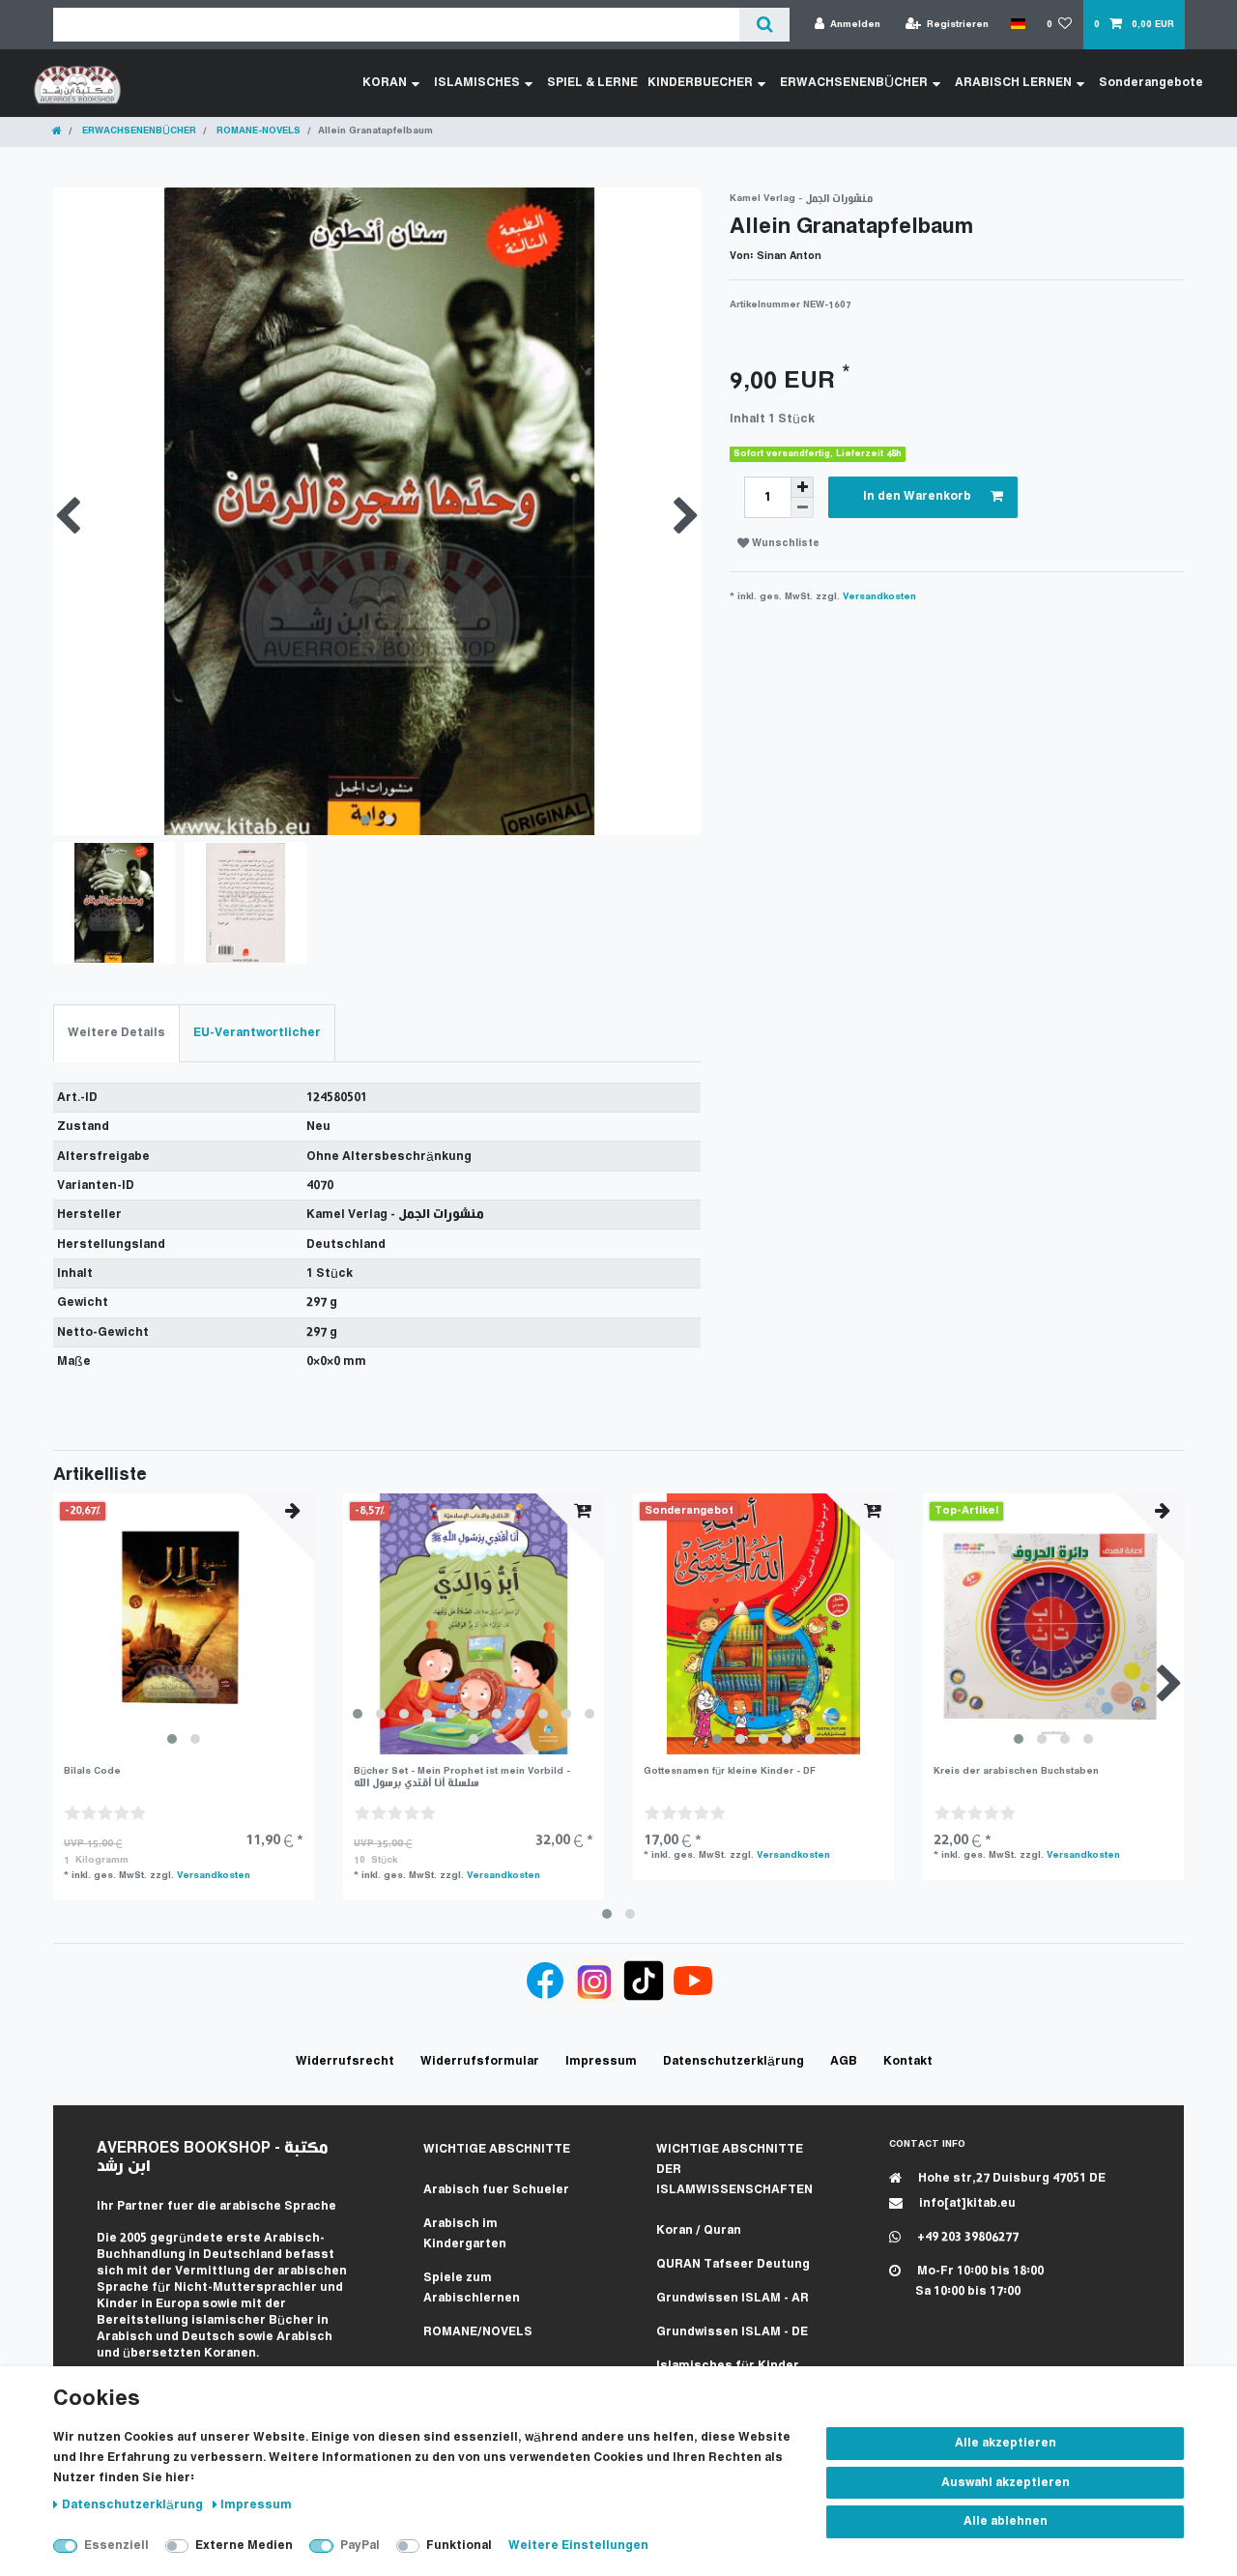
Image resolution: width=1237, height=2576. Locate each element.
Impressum (256, 2505)
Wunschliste (784, 544)
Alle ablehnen (1006, 2521)
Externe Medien (244, 2546)
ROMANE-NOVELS (257, 131)
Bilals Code (92, 1771)
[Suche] (764, 25)
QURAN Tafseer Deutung (733, 2264)
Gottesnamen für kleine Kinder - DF (730, 1771)
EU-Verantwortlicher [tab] (257, 1033)
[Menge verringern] (802, 508)
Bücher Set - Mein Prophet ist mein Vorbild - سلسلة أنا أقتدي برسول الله (462, 1777)
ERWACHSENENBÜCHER (854, 83)
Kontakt (908, 2061)
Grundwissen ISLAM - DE (732, 2332)
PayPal (360, 2546)
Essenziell (116, 2546)
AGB (844, 2061)
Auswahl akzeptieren (1006, 2483)
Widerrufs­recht (345, 2061)
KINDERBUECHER (700, 83)
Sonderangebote (1151, 83)
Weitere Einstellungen (578, 2546)
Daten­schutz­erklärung (134, 2505)
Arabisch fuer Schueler (496, 2190)
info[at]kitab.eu (966, 2203)
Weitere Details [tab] (116, 1033)
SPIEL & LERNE (592, 83)
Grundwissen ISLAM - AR (733, 2298)
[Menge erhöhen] (802, 487)
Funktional (459, 2546)
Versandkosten (879, 597)
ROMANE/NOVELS (478, 2332)
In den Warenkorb (917, 496)
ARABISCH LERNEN (1013, 83)
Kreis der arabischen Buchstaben (1016, 1771)
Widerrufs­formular (480, 2061)
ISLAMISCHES (477, 83)
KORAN (385, 83)
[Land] (1017, 24)
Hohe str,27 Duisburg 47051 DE (1010, 2178)
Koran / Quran (699, 2230)
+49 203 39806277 (966, 2237)
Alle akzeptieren (1006, 2443)
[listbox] (184, 1624)
